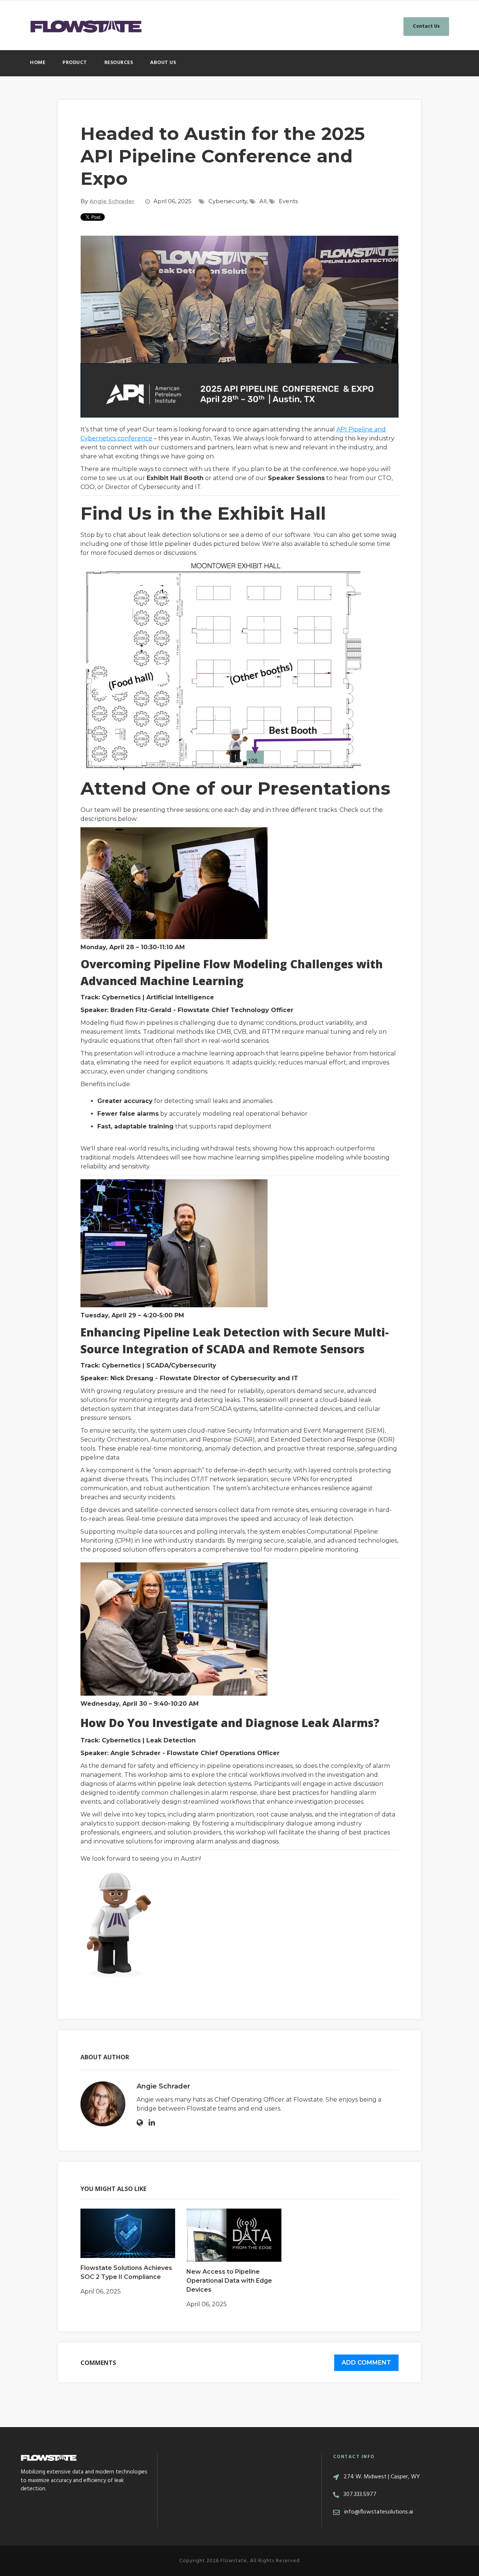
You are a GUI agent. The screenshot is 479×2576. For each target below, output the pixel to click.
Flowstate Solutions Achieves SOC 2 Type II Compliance (126, 2272)
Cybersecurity (228, 201)
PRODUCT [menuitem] (75, 63)
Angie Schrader (163, 2086)
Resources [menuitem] (119, 63)
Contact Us (426, 26)
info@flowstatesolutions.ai (379, 2512)
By (107, 201)
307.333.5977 (360, 2494)
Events (288, 201)
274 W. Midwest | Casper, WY (382, 2477)
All (263, 201)
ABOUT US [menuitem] (163, 63)
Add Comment (366, 2363)
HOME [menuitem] (38, 63)
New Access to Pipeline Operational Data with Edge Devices (229, 2281)
